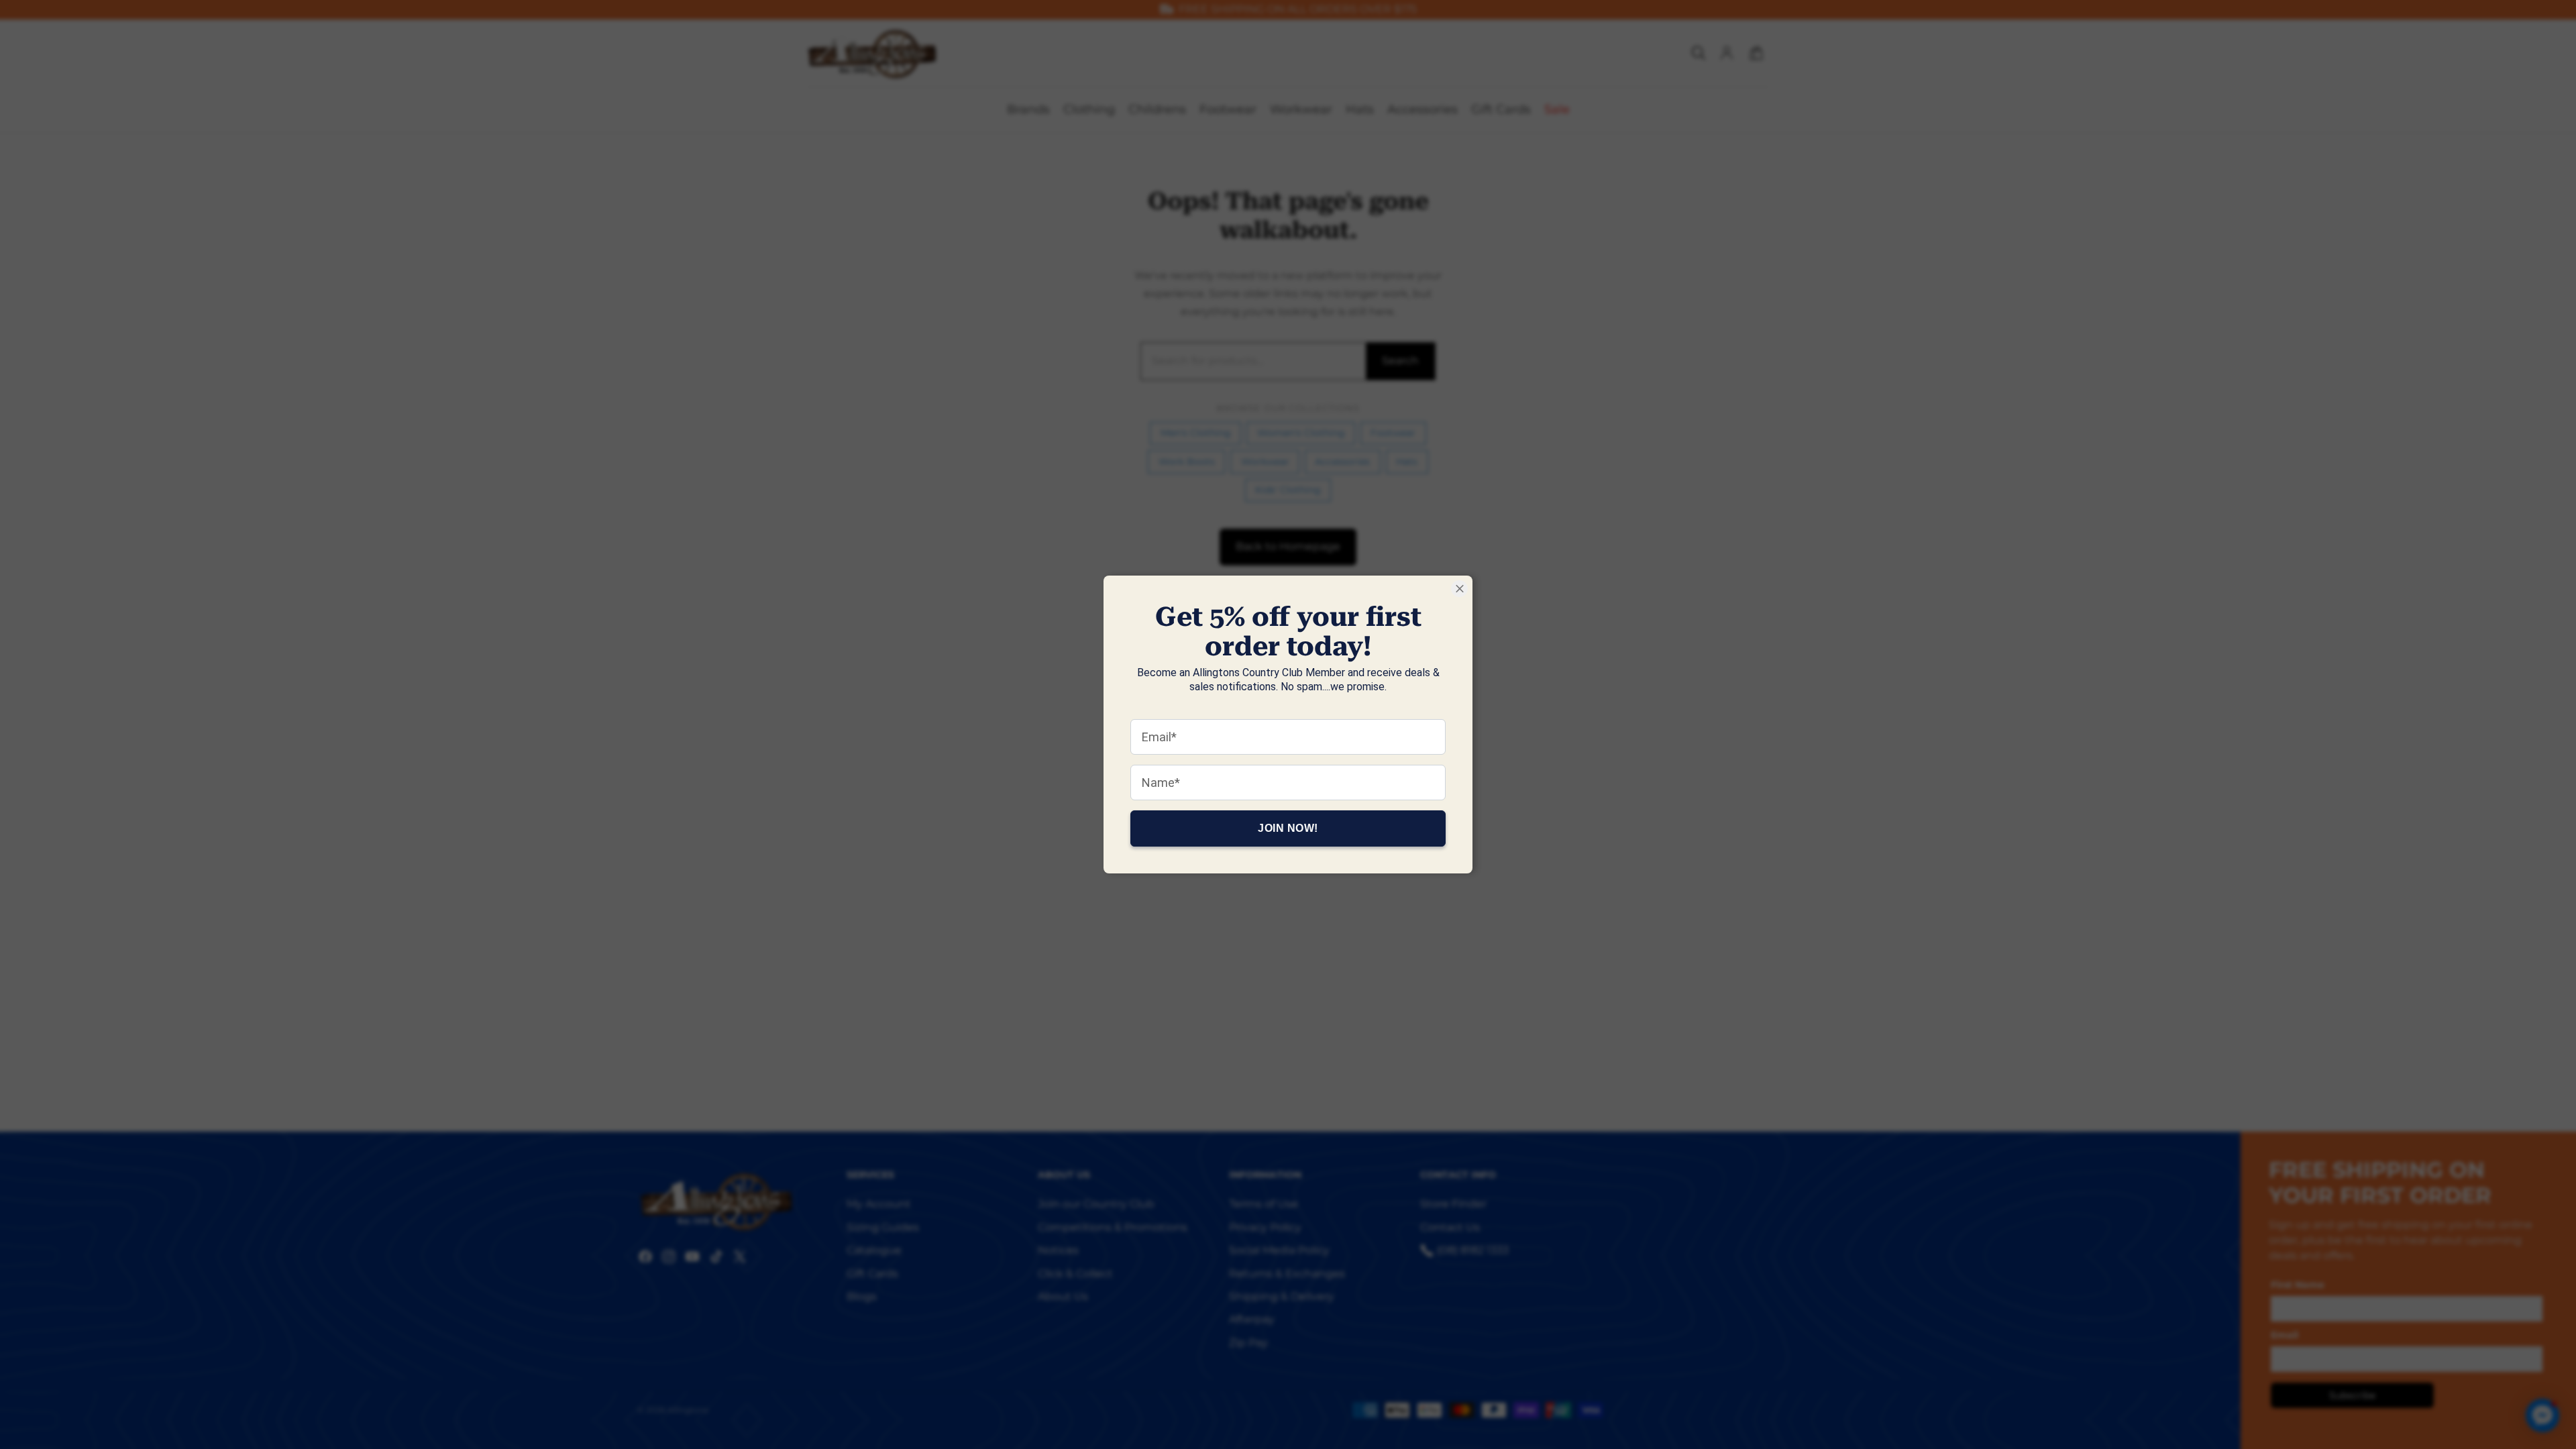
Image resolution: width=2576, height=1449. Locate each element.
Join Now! (1288, 828)
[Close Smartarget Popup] (1459, 589)
